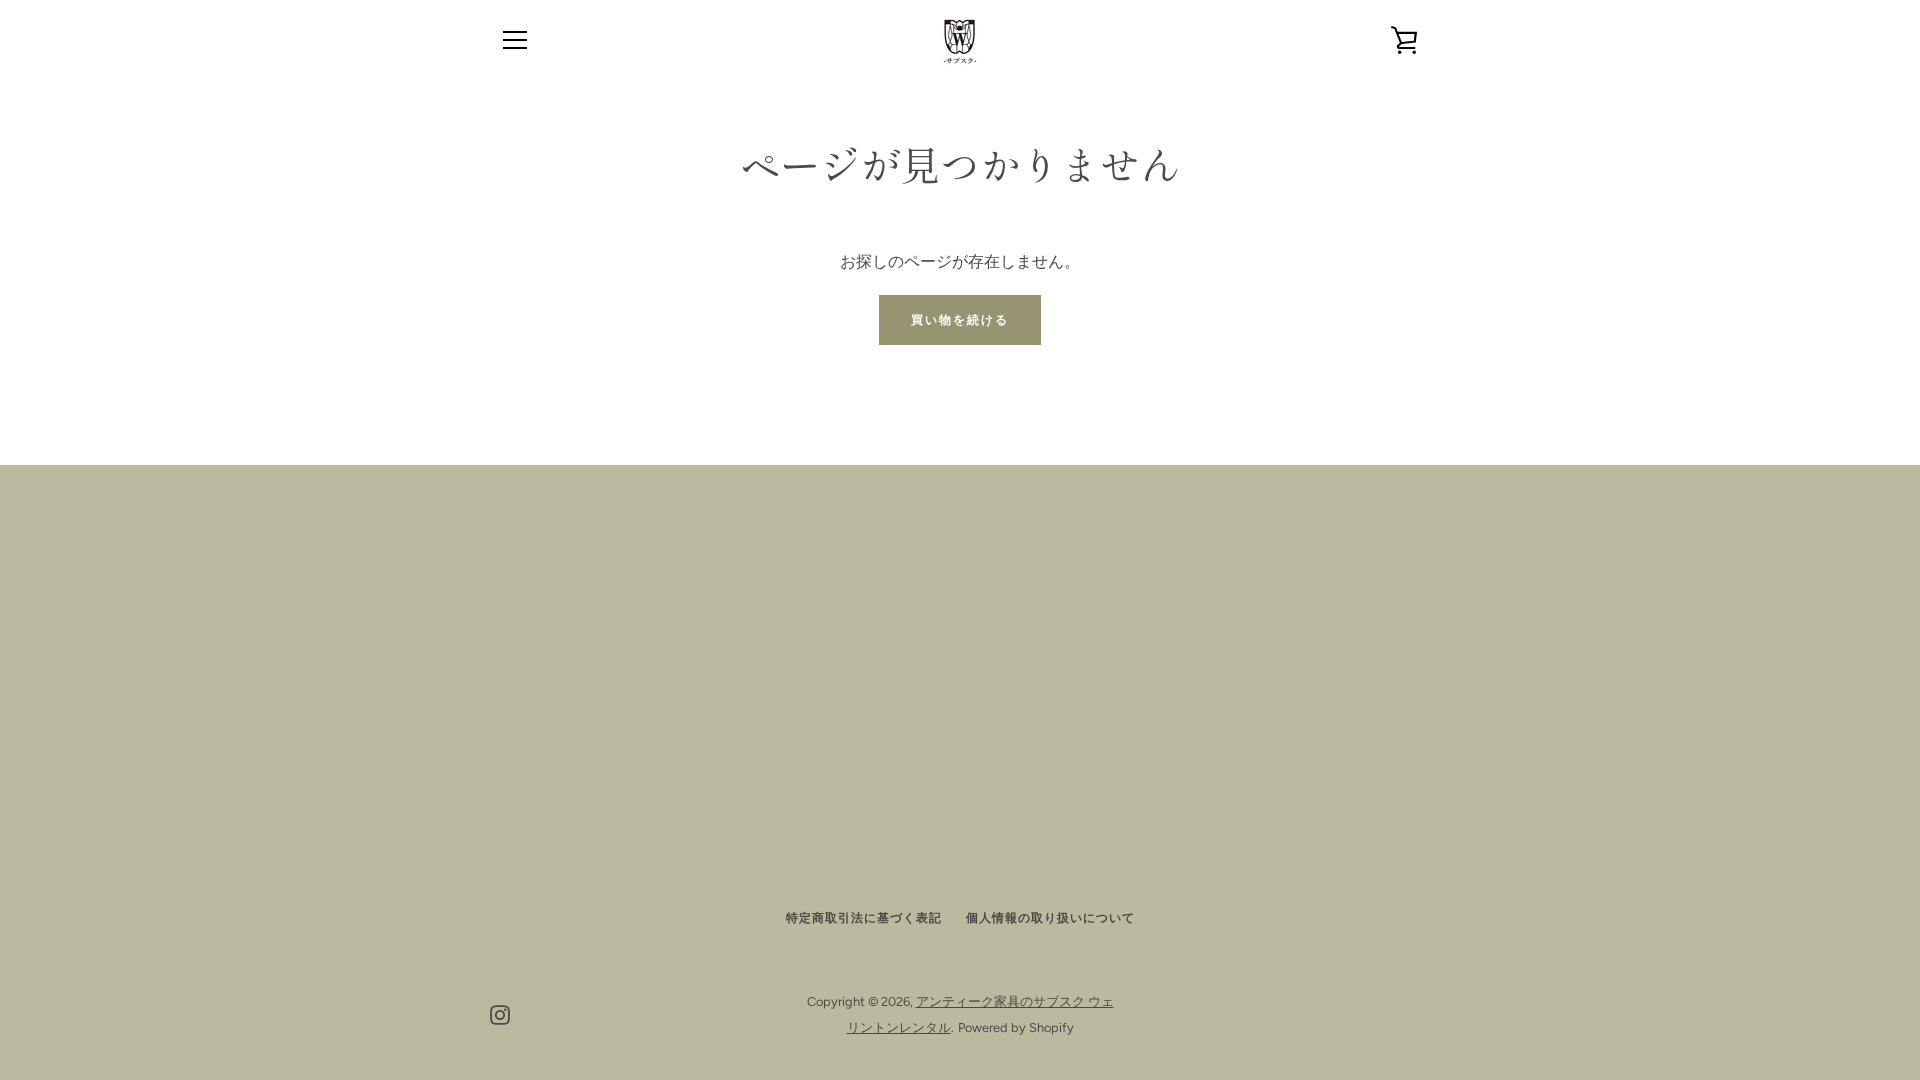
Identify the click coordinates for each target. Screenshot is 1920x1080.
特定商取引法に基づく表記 (864, 918)
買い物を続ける (960, 320)
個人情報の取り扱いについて (1050, 918)
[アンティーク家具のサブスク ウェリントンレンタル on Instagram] (500, 1013)
